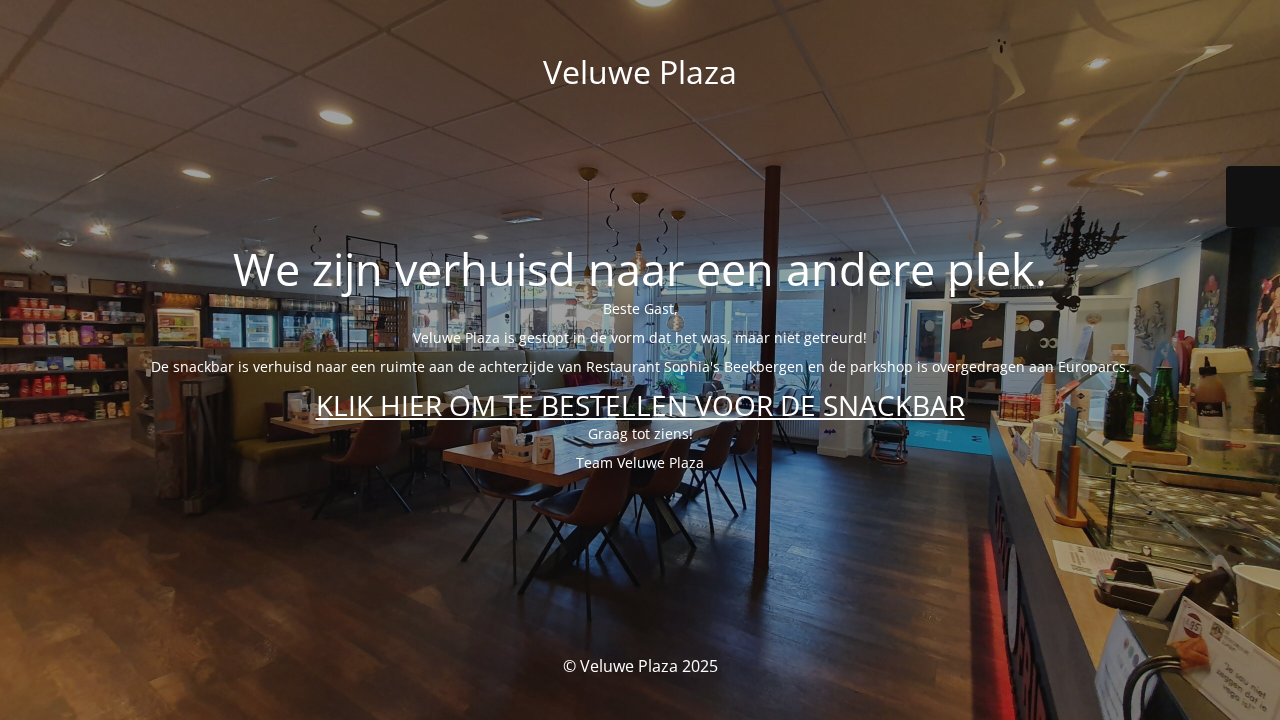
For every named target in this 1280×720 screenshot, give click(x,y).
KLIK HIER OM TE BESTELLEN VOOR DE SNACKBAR (640, 405)
